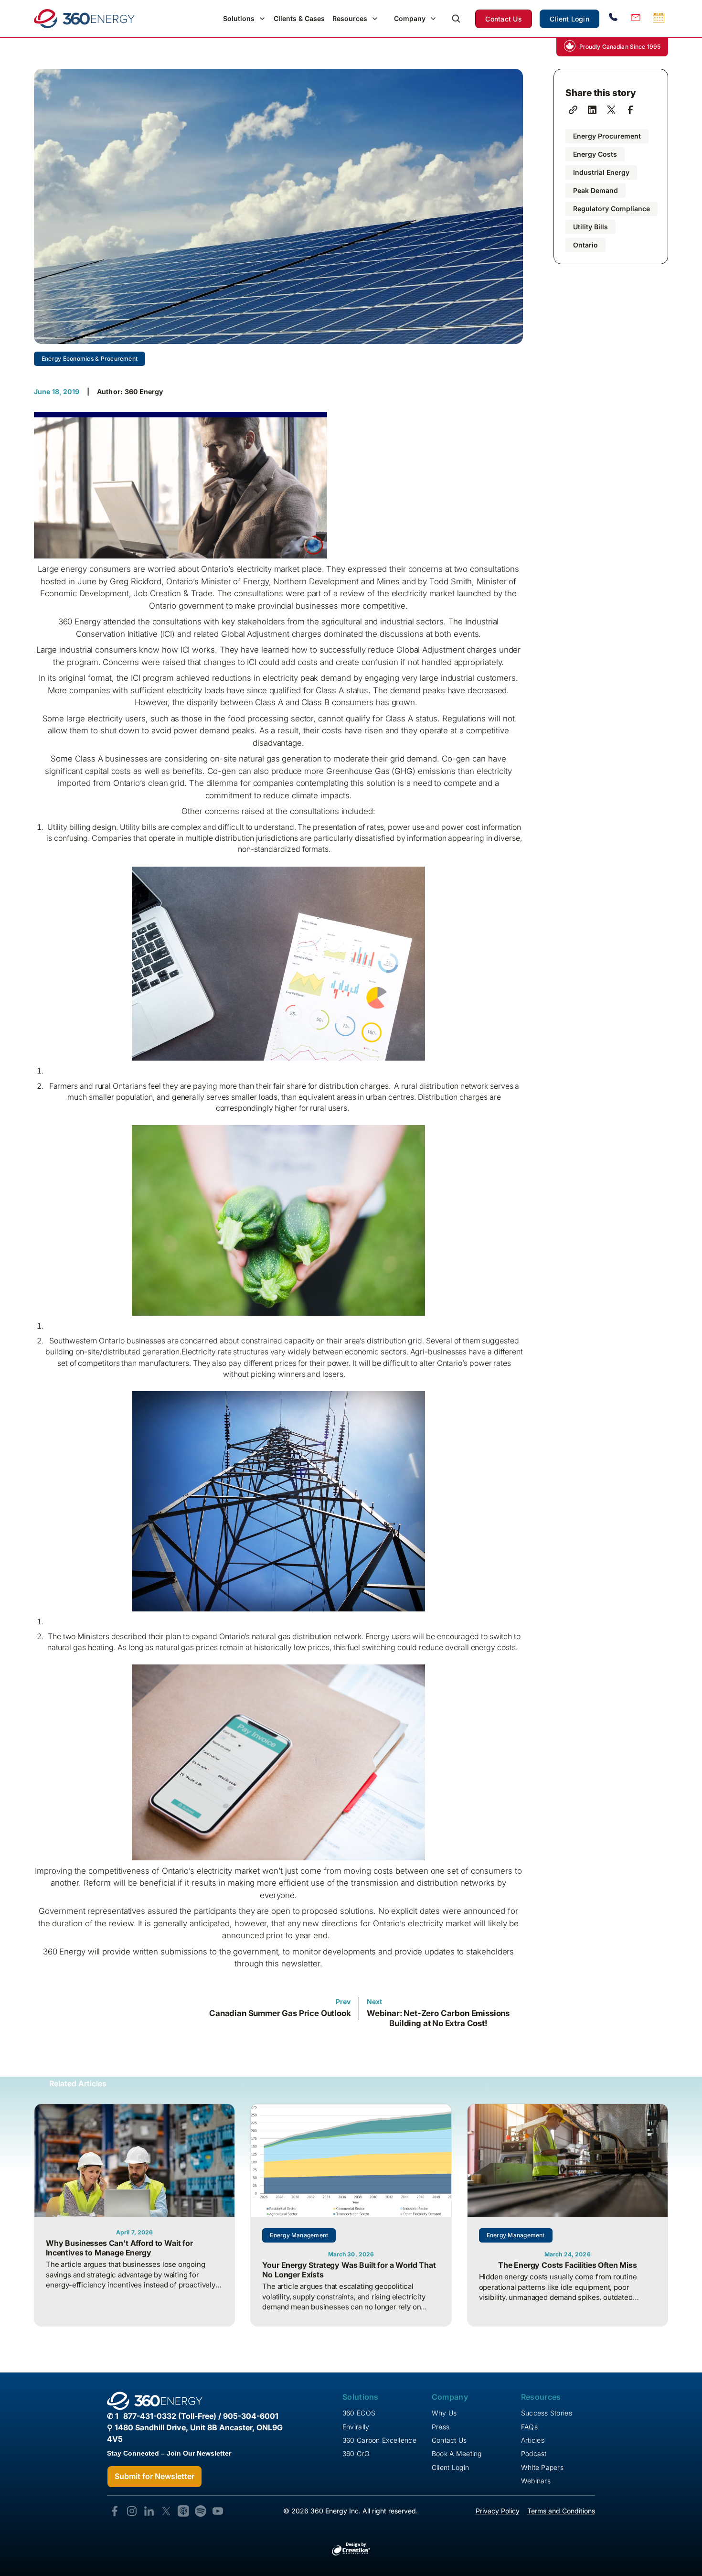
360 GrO (356, 2453)
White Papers (542, 2467)
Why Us (444, 2413)
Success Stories (547, 2413)
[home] (84, 19)
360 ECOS (359, 2413)
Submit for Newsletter (154, 2476)
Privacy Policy (498, 2511)
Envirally (356, 2427)
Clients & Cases (299, 18)
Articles (533, 2440)
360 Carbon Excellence (379, 2440)
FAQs (529, 2427)
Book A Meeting (457, 2453)
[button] (245, 19)
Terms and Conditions (561, 2511)
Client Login (569, 19)
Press (441, 2427)
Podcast (534, 2453)
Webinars (536, 2481)
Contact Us (504, 19)
